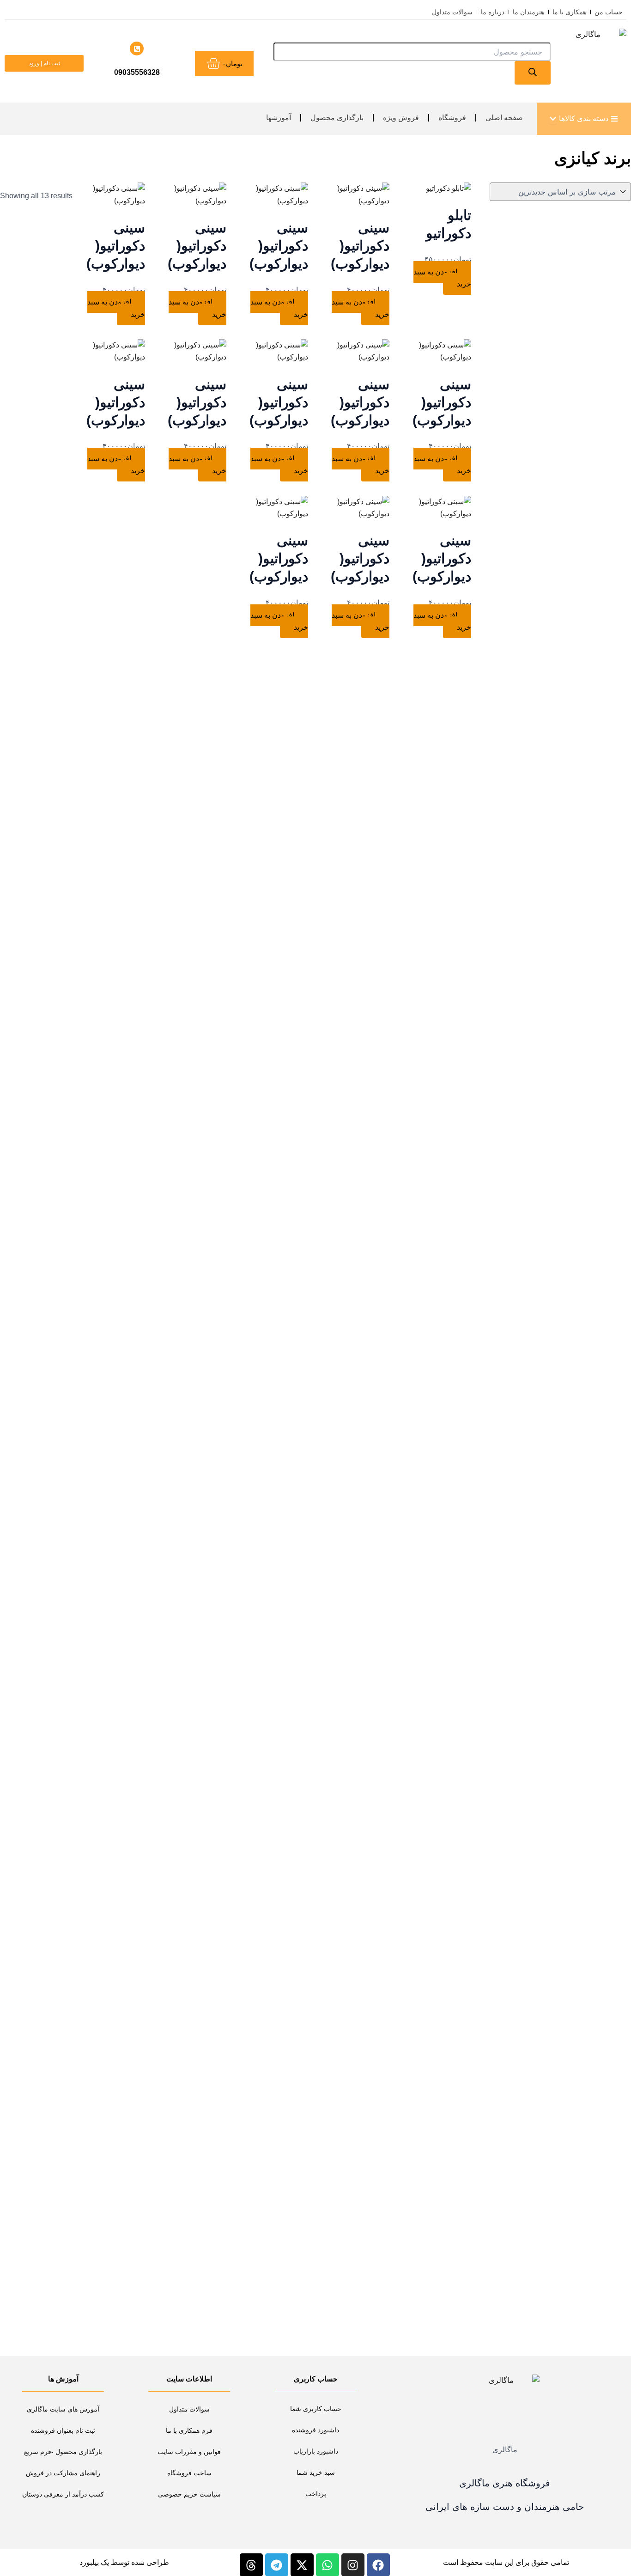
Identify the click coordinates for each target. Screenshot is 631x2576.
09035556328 (137, 72)
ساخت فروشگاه (189, 2473)
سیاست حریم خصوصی (189, 2494)
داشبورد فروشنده (315, 2430)
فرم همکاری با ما (189, 2430)
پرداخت (316, 2494)
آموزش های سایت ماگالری (63, 2409)
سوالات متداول (452, 12)
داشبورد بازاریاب (316, 2451)
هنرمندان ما (528, 12)
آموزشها (279, 118)
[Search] (533, 73)
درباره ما (493, 12)
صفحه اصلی (504, 118)
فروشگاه (452, 118)
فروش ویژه (401, 118)
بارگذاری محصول (337, 118)
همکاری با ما (569, 12)
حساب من (609, 12)
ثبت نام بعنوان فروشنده (63, 2430)
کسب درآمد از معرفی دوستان (63, 2494)
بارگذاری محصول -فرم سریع (63, 2452)
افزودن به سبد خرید (442, 278)
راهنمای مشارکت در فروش (63, 2473)
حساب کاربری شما (316, 2409)
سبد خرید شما (316, 2472)
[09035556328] (137, 49)
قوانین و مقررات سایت (189, 2452)
